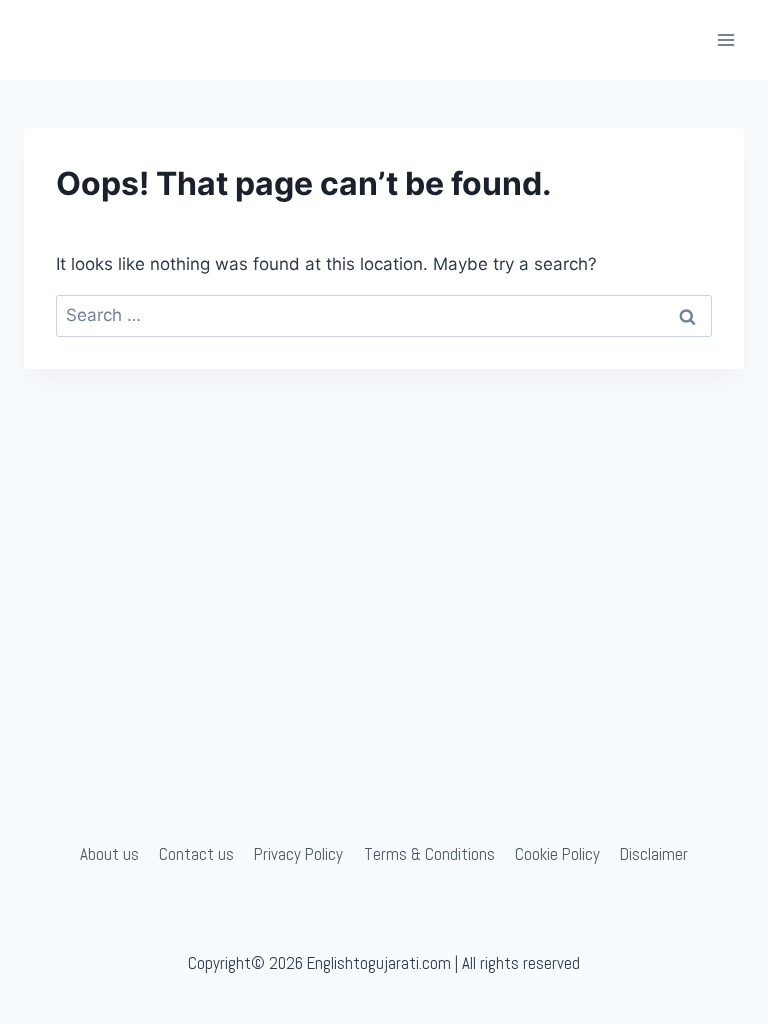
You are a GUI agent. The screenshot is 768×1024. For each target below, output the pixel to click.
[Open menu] (725, 39)
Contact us (196, 854)
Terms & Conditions (429, 854)
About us (109, 854)
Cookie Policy (557, 854)
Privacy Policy (298, 854)
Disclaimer (654, 854)
